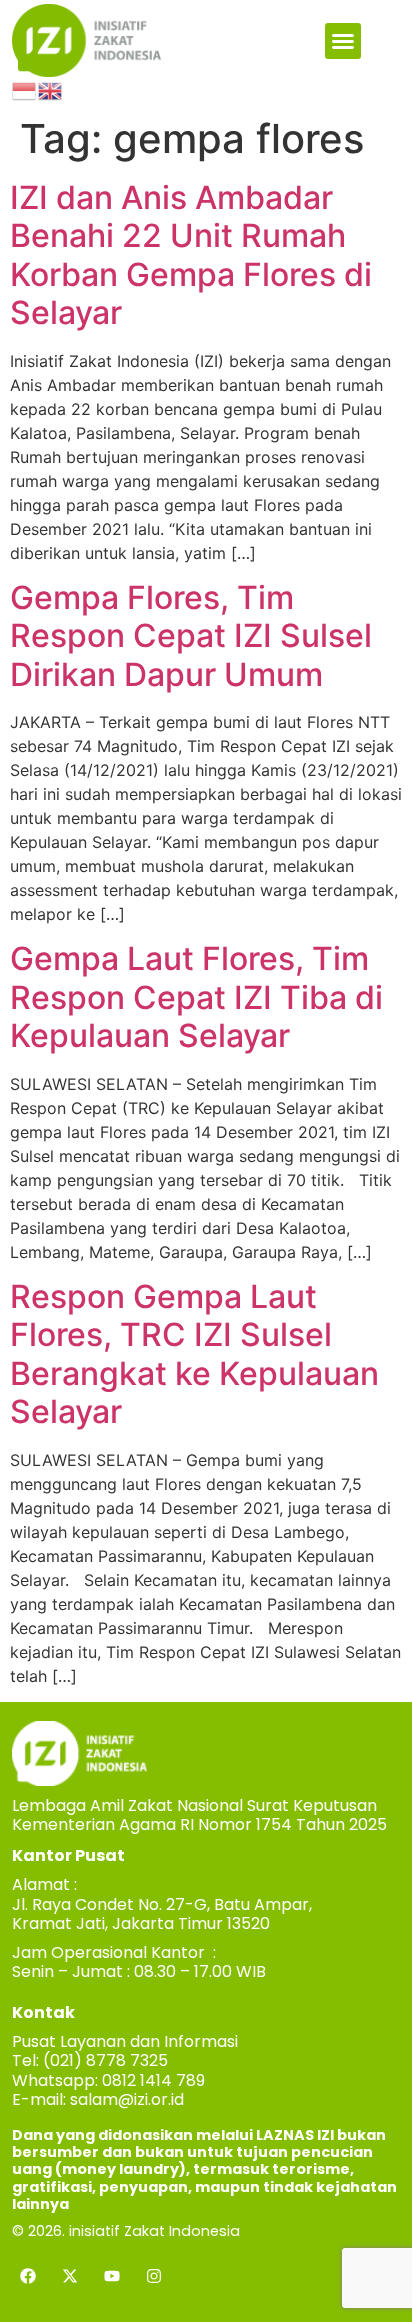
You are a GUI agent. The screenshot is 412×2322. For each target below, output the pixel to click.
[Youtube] (112, 2276)
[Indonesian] (25, 89)
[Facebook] (28, 2276)
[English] (51, 89)
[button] (343, 41)
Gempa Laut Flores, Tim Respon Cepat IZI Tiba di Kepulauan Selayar (196, 997)
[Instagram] (154, 2276)
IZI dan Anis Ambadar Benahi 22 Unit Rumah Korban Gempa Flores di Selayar (191, 255)
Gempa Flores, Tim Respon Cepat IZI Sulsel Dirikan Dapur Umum (191, 636)
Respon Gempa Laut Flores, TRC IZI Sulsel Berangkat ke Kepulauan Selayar (194, 1354)
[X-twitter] (70, 2276)
